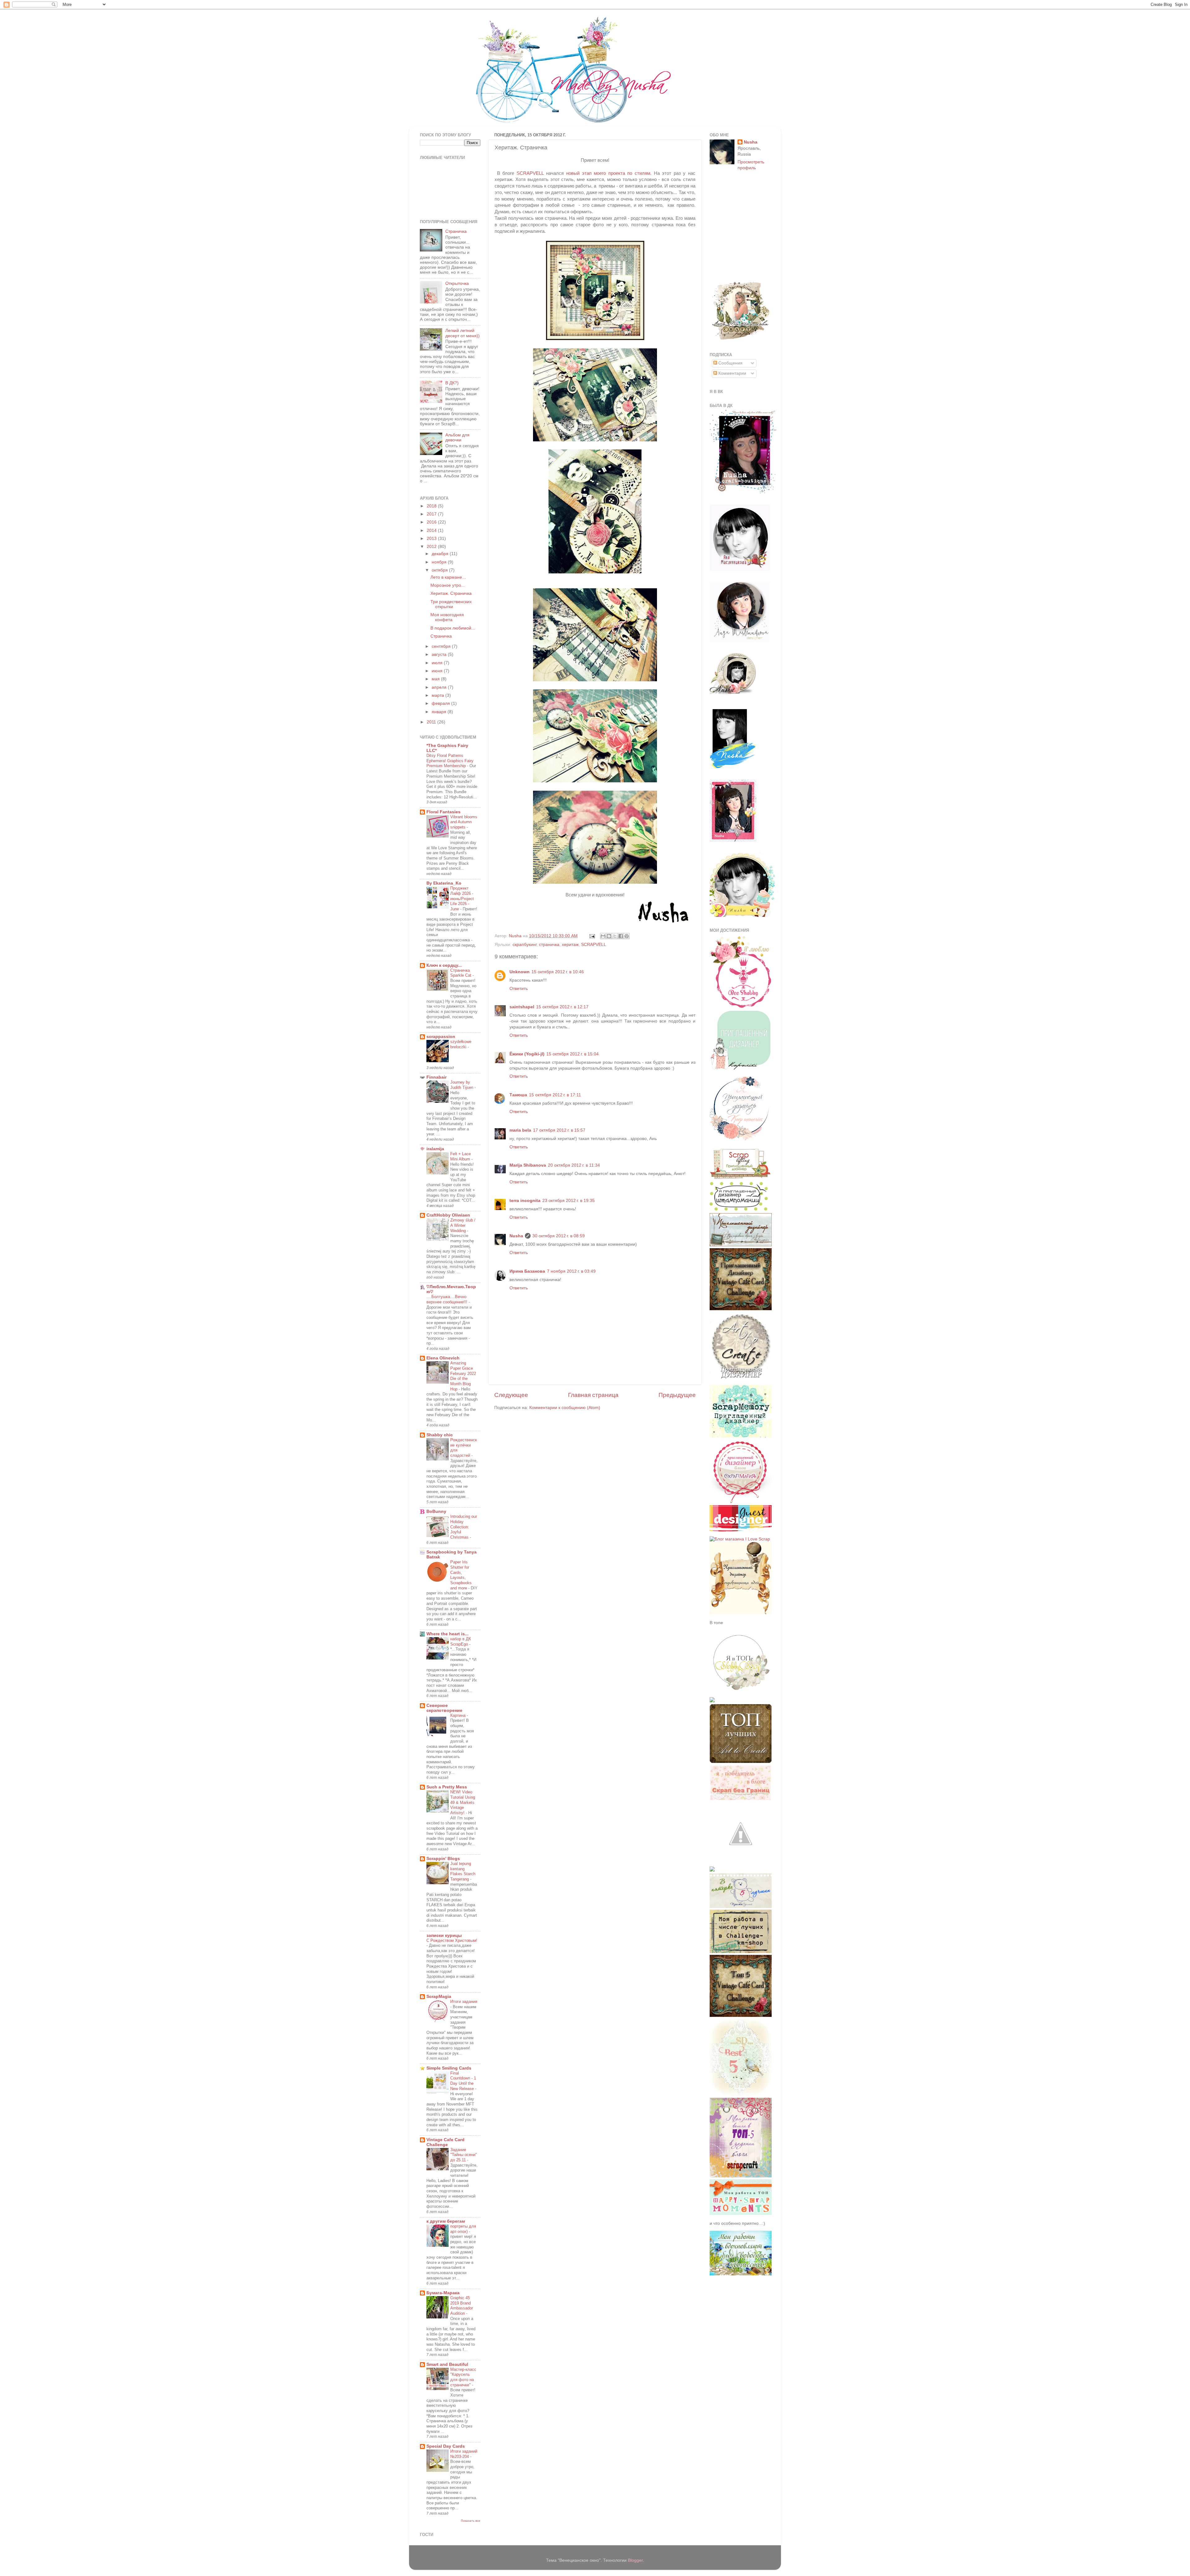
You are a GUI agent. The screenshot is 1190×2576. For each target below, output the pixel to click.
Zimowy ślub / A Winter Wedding (463, 1225)
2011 (432, 722)
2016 (432, 522)
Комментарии (732, 373)
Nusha (516, 1236)
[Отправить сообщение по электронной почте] (592, 936)
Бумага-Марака (443, 2293)
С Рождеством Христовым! (452, 1940)
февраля (441, 703)
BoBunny (436, 1511)
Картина (458, 1715)
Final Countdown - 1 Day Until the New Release (463, 2081)
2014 (432, 530)
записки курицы (444, 1935)
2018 (432, 506)
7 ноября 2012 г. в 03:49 (571, 1271)
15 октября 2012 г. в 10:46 (558, 972)
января (440, 712)
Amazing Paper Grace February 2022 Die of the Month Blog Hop (463, 1376)
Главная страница (593, 1395)
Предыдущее (677, 1395)
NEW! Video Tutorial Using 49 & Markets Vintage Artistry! (463, 1802)
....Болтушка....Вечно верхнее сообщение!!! (447, 1299)
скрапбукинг (524, 945)
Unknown (520, 972)
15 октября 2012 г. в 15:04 (573, 1054)
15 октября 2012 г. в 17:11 (555, 1095)
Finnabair (436, 1077)
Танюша (518, 1095)
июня (438, 671)
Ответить (519, 989)
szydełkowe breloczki (461, 1044)
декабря (441, 554)
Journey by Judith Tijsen (462, 1085)
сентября (442, 646)
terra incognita (525, 1201)
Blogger (635, 2560)
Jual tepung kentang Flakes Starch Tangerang (463, 1871)
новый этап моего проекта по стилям (608, 173)
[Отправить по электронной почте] (603, 936)
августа (440, 654)
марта (439, 695)
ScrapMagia (439, 1997)
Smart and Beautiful (447, 2364)
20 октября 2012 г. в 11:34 (574, 1165)
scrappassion (441, 1037)
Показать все (471, 2521)
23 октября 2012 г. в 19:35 (569, 1201)
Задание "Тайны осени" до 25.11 (464, 2155)
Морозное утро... (448, 585)
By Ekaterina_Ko (444, 883)
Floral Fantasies (443, 812)
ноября (440, 562)
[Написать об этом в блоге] (609, 936)
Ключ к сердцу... (444, 965)
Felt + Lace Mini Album (461, 1156)
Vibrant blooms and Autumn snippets (464, 822)
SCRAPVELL (530, 173)
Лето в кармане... (448, 577)
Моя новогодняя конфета (447, 617)
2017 (432, 514)
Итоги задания (464, 2002)
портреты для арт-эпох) (463, 2229)
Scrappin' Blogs (443, 1859)
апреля (440, 687)
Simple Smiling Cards (449, 2068)
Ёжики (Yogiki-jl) (527, 1054)
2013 (432, 539)
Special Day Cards (446, 2446)
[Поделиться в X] (615, 936)
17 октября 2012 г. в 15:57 (559, 1130)
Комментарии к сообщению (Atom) (565, 1408)
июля (438, 663)
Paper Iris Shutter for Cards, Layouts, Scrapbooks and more (461, 1575)
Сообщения (730, 363)
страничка (549, 945)
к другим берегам (446, 2221)
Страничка (456, 231)
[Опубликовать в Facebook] (621, 936)
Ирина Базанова (527, 1271)
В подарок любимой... (453, 628)
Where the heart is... (447, 1634)
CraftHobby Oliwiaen (448, 1215)
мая (436, 679)
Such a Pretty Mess (447, 1787)
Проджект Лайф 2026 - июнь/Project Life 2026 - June (462, 899)
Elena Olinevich (443, 1358)
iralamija (435, 1149)
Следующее (511, 1395)
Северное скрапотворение (444, 1708)
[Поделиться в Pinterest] (627, 936)
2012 (432, 547)
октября (440, 570)
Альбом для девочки (457, 437)
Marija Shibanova (528, 1165)
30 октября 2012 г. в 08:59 (559, 1236)
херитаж (570, 945)
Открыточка (457, 283)
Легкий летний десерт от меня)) (463, 333)
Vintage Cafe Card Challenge (445, 2142)
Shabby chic (440, 1435)
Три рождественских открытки (451, 604)
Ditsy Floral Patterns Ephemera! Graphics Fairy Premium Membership (450, 761)
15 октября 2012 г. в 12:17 (562, 1007)
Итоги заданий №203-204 (464, 2454)
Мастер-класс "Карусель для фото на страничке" (463, 2377)
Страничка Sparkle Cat (461, 973)
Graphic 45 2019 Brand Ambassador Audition (462, 2306)
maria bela (520, 1130)
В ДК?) (452, 383)
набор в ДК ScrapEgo (461, 1641)
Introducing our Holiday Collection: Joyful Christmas (464, 1527)
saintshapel (522, 1007)
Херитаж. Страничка (451, 593)
